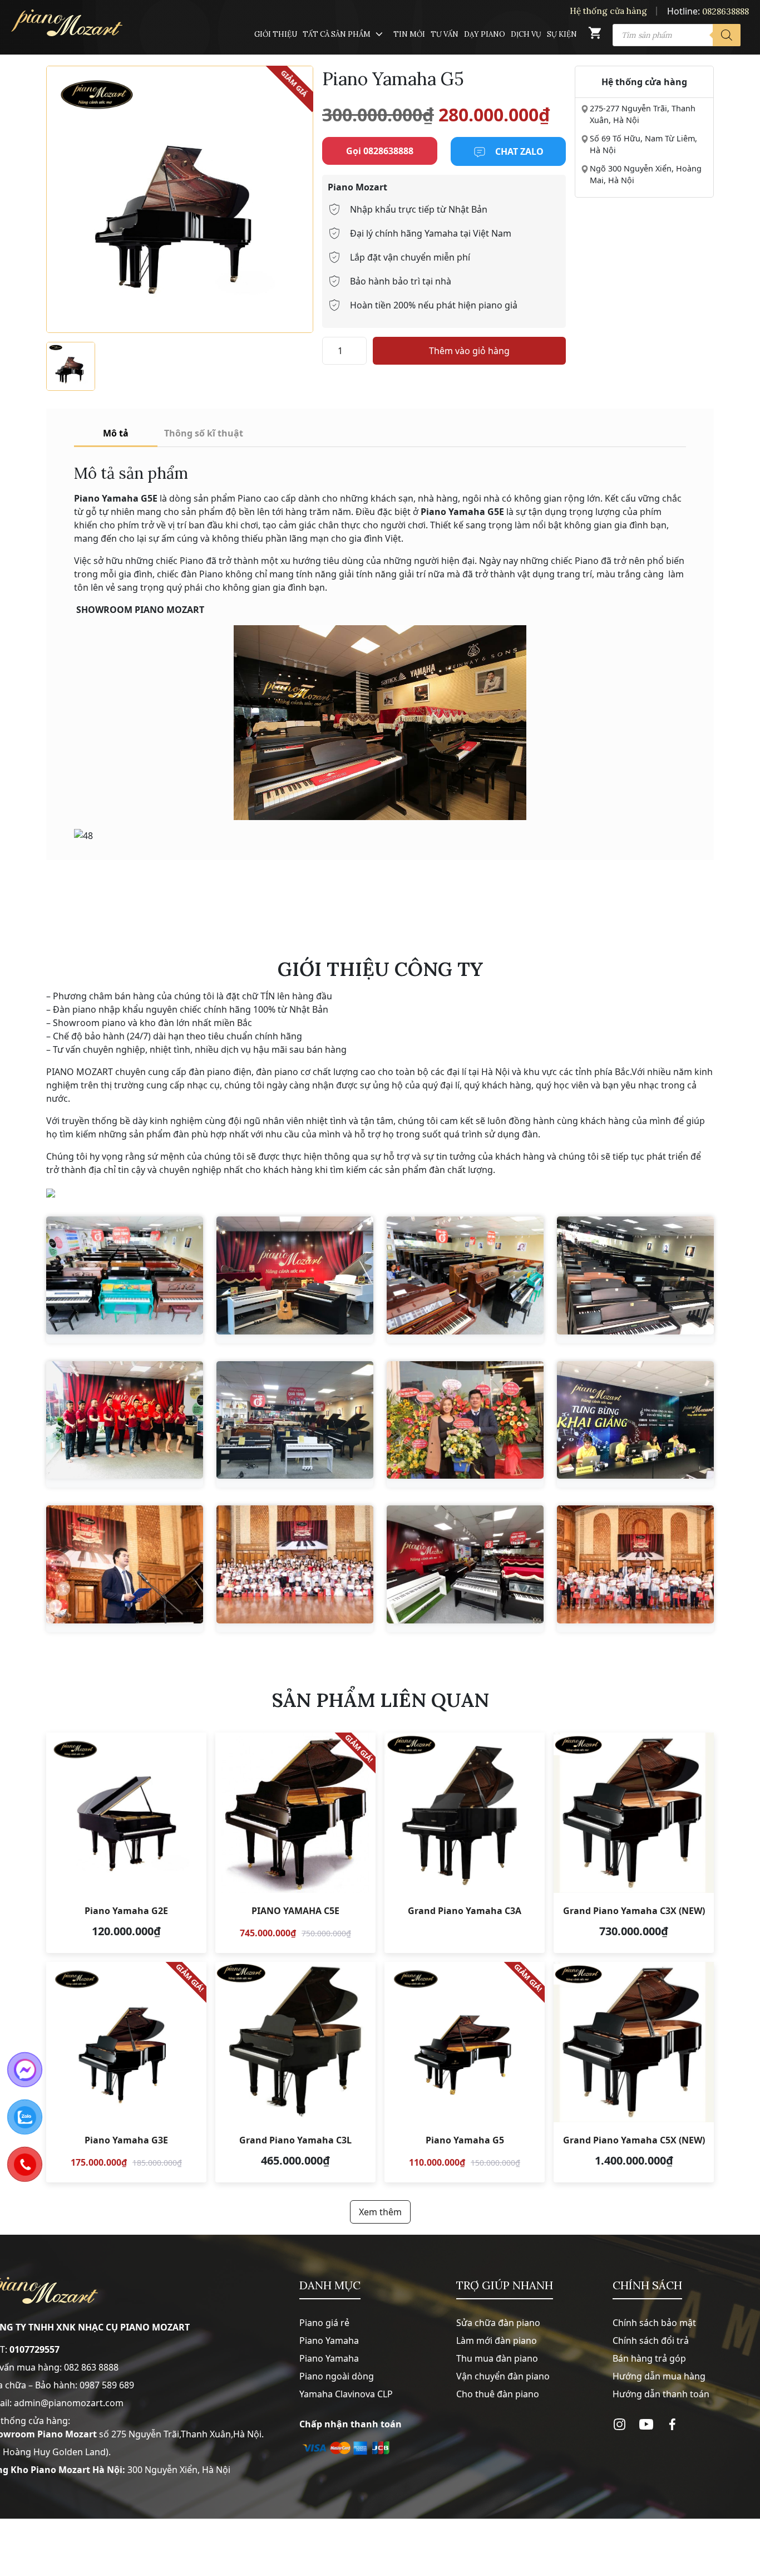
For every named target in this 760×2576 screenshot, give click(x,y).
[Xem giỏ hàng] (595, 35)
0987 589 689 (107, 2385)
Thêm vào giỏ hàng (469, 351)
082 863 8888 (91, 2367)
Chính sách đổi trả (651, 2341)
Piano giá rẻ (324, 2323)
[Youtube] (646, 2424)
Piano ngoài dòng (337, 2376)
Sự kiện (562, 34)
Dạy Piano (485, 34)
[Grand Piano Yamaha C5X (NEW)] (634, 2072)
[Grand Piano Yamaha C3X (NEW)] (634, 1843)
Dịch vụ (526, 34)
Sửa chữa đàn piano (498, 2323)
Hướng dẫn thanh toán (661, 2394)
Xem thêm (380, 2212)
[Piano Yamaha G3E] (126, 2072)
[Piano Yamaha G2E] (126, 1843)
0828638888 (726, 11)
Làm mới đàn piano (497, 2341)
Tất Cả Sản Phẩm (337, 34)
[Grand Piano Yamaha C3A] (465, 1843)
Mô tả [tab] (116, 433)
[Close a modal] (11, 1260)
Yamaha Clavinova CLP (346, 2394)
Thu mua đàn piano (497, 2358)
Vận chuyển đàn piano (503, 2376)
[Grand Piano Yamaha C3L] (295, 2072)
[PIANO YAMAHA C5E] (295, 1843)
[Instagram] (620, 2424)
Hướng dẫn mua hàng (659, 2376)
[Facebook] (672, 2424)
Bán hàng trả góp (649, 2358)
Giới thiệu (276, 34)
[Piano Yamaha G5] (465, 2072)
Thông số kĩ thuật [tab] (204, 433)
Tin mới (409, 34)
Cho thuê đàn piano (498, 2394)
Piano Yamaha (329, 2341)
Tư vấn (445, 34)
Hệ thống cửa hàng (608, 11)
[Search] (727, 35)
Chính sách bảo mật (654, 2323)
